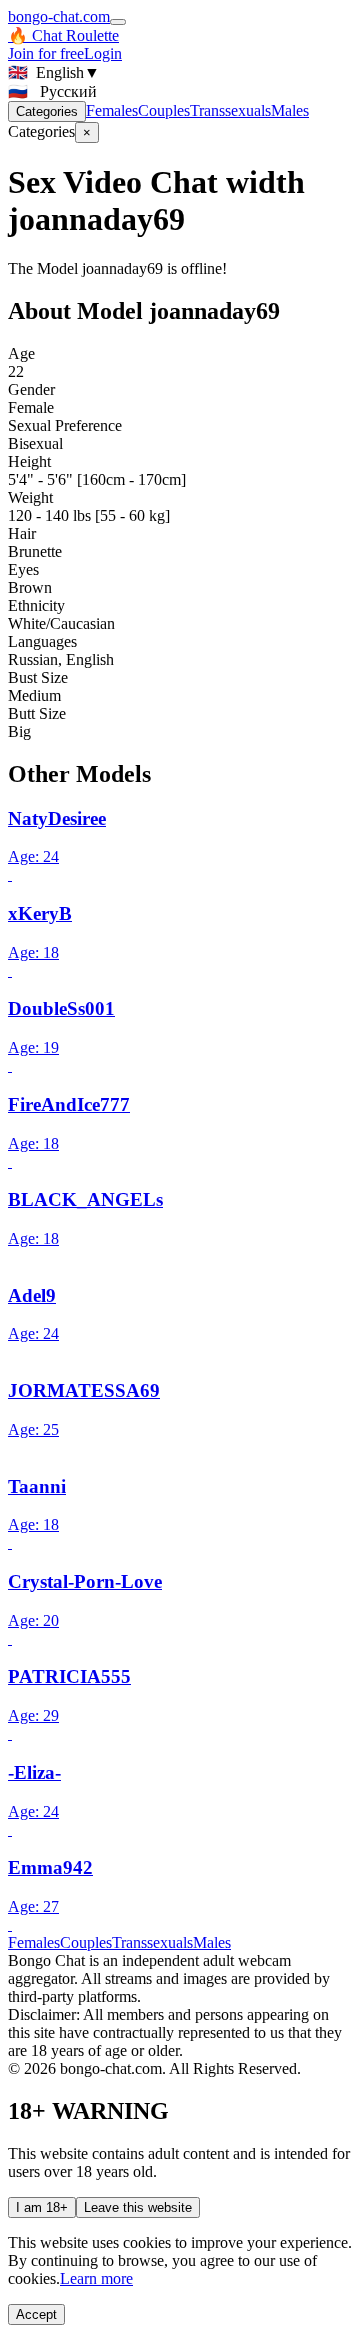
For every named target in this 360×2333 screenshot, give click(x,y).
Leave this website (138, 2207)
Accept (36, 2314)
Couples (164, 110)
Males (290, 110)
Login (103, 53)
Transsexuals (230, 110)
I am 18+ (42, 2207)
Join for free (46, 53)
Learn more (96, 2278)
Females (112, 110)
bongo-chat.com (59, 16)
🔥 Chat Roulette (63, 35)
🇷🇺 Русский (52, 91)
